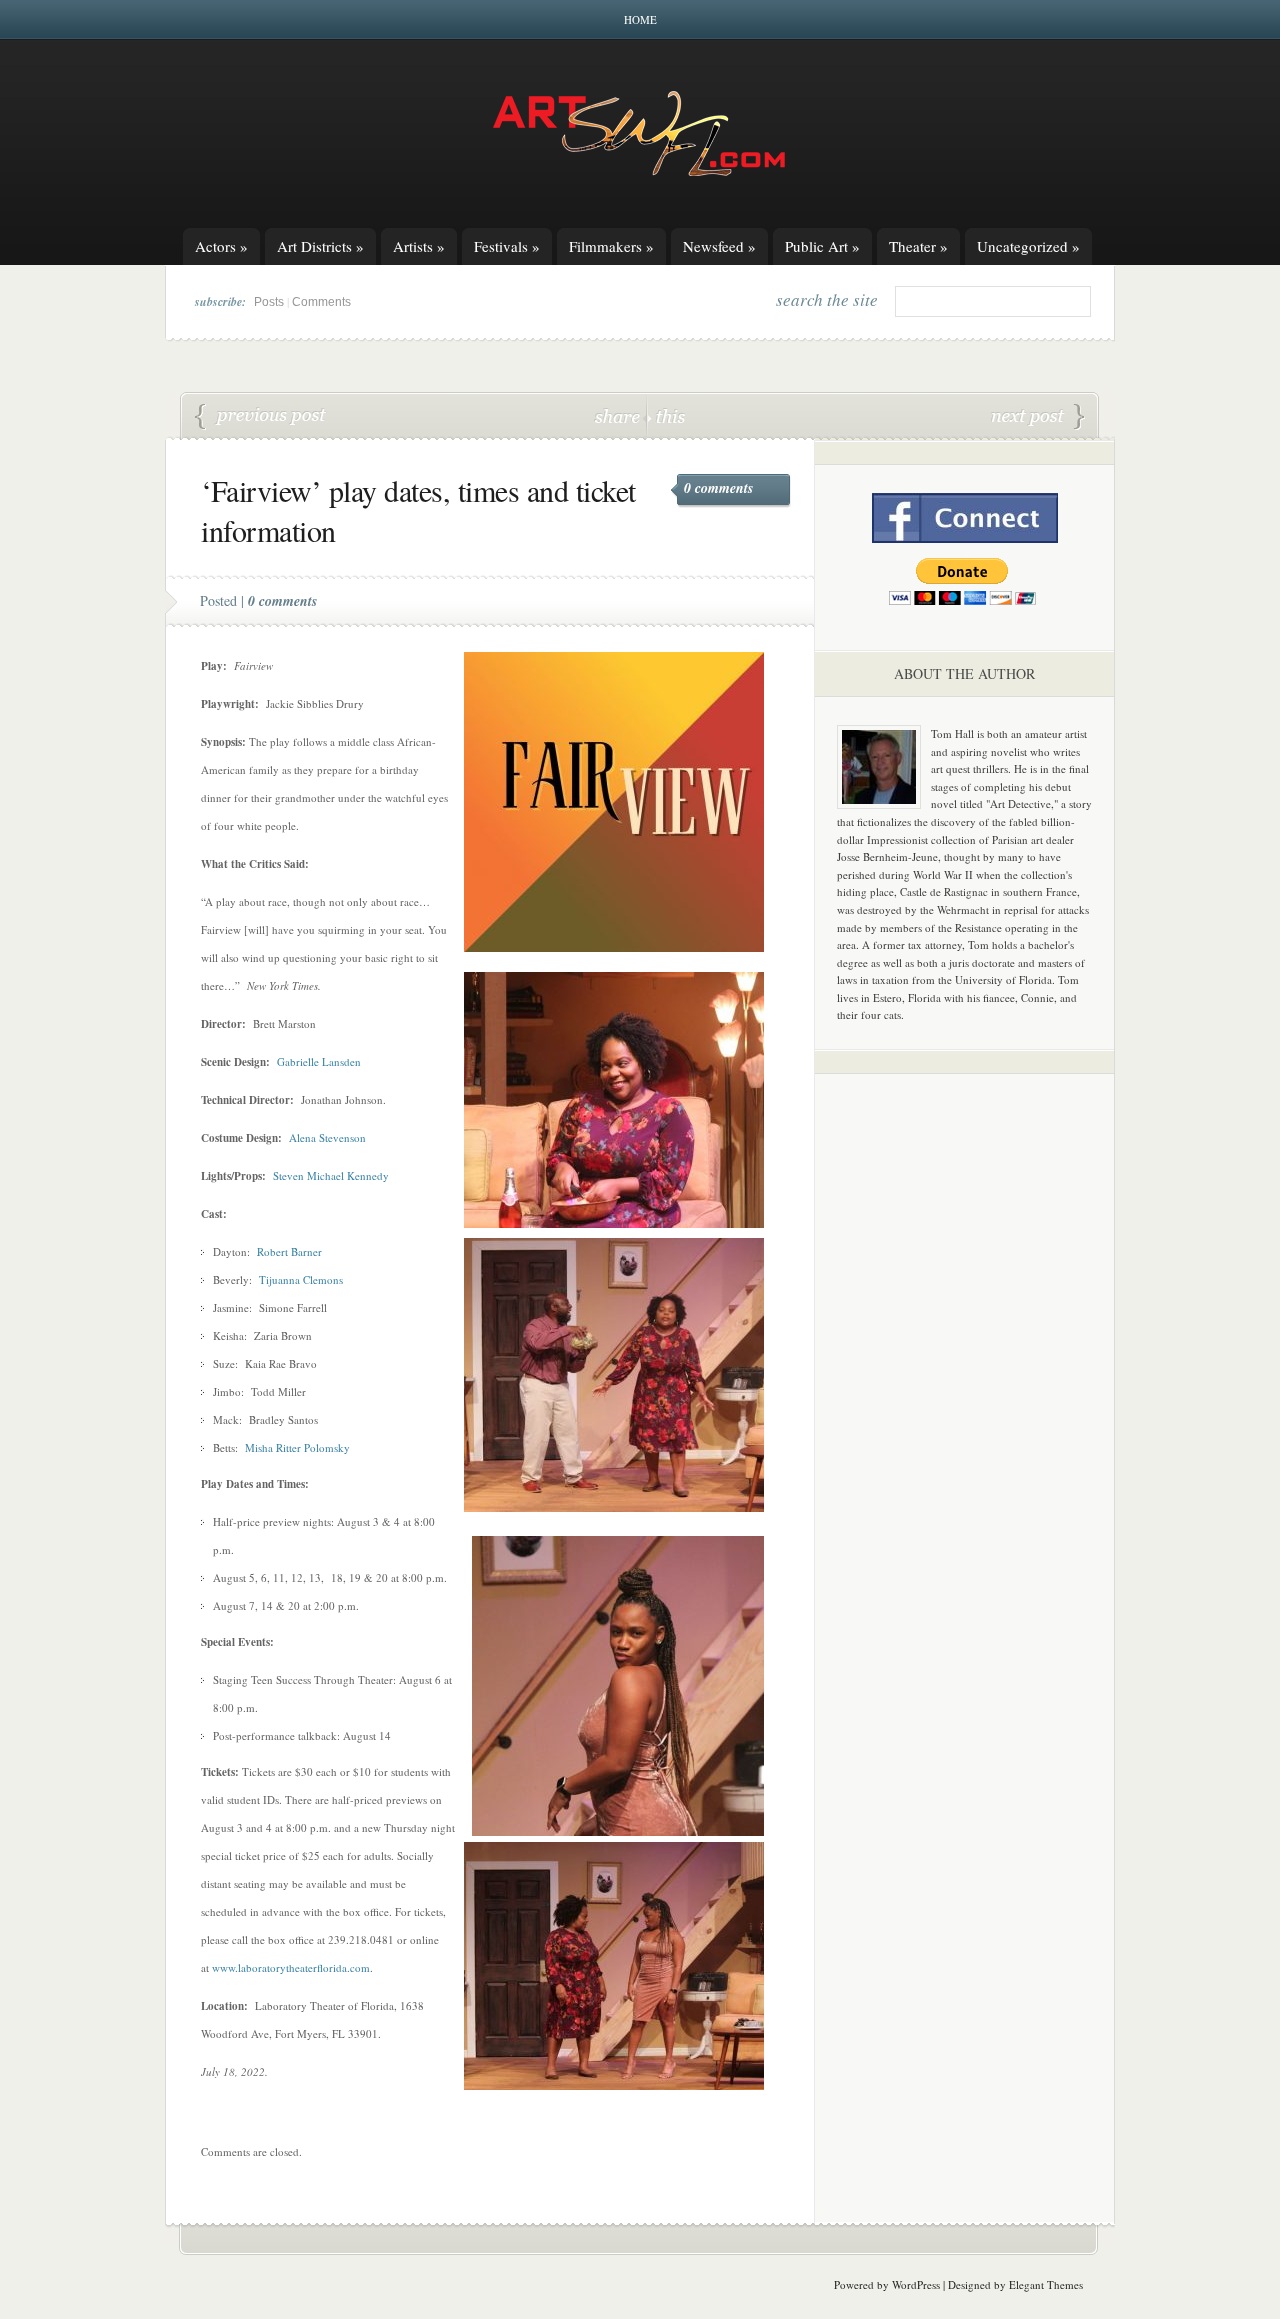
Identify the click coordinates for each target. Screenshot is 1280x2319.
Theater (918, 246)
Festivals (507, 246)
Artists (419, 246)
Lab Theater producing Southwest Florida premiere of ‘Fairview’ (1038, 417)
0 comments (718, 488)
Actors (221, 246)
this (666, 415)
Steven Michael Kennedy (331, 1175)
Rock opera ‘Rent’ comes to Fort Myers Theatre (261, 417)
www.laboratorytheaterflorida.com (291, 1967)
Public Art (822, 246)
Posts (269, 302)
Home (640, 19)
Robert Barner (289, 1251)
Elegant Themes (1046, 2284)
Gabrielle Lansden (319, 1061)
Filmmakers (611, 246)
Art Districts (320, 246)
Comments (321, 302)
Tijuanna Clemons (301, 1279)
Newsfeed (719, 246)
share (619, 415)
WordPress (916, 2284)
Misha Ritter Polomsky (297, 1447)
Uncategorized (1028, 246)
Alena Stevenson (327, 1137)
